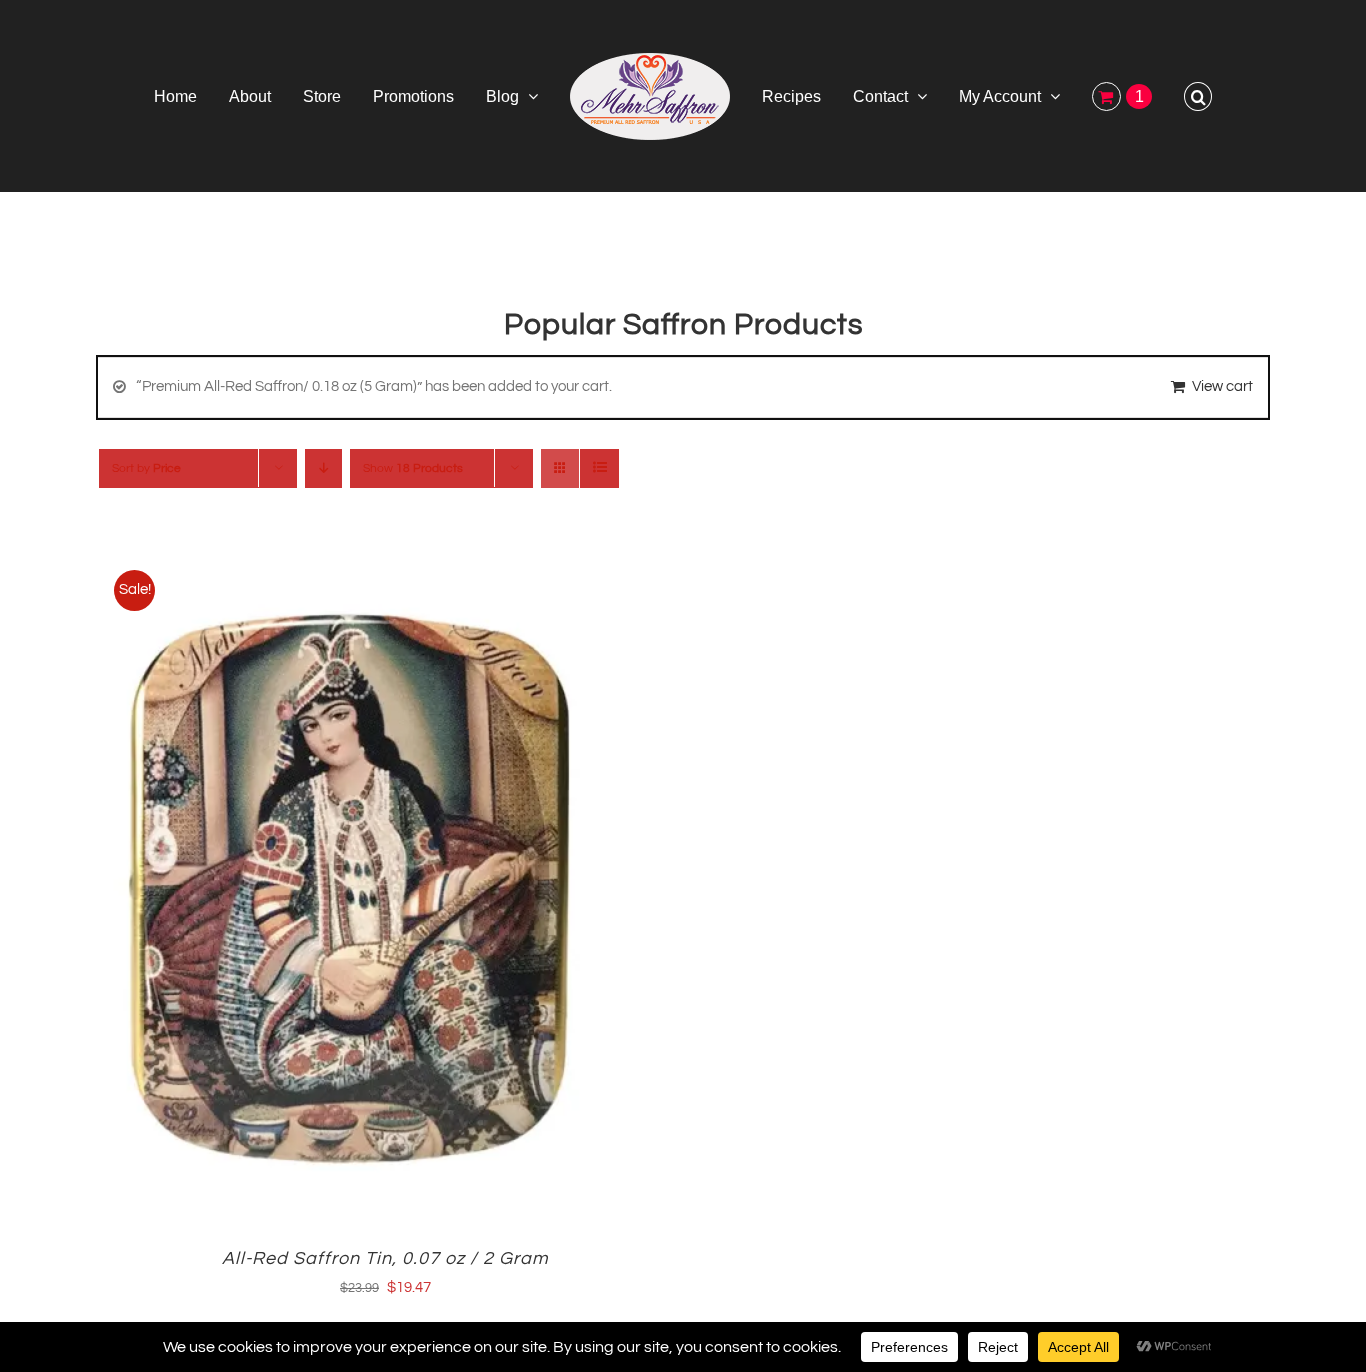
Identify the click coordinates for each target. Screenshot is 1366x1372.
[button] (1128, 96)
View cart (1222, 386)
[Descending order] (323, 468)
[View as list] (599, 468)
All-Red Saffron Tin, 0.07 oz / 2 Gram (385, 1258)
